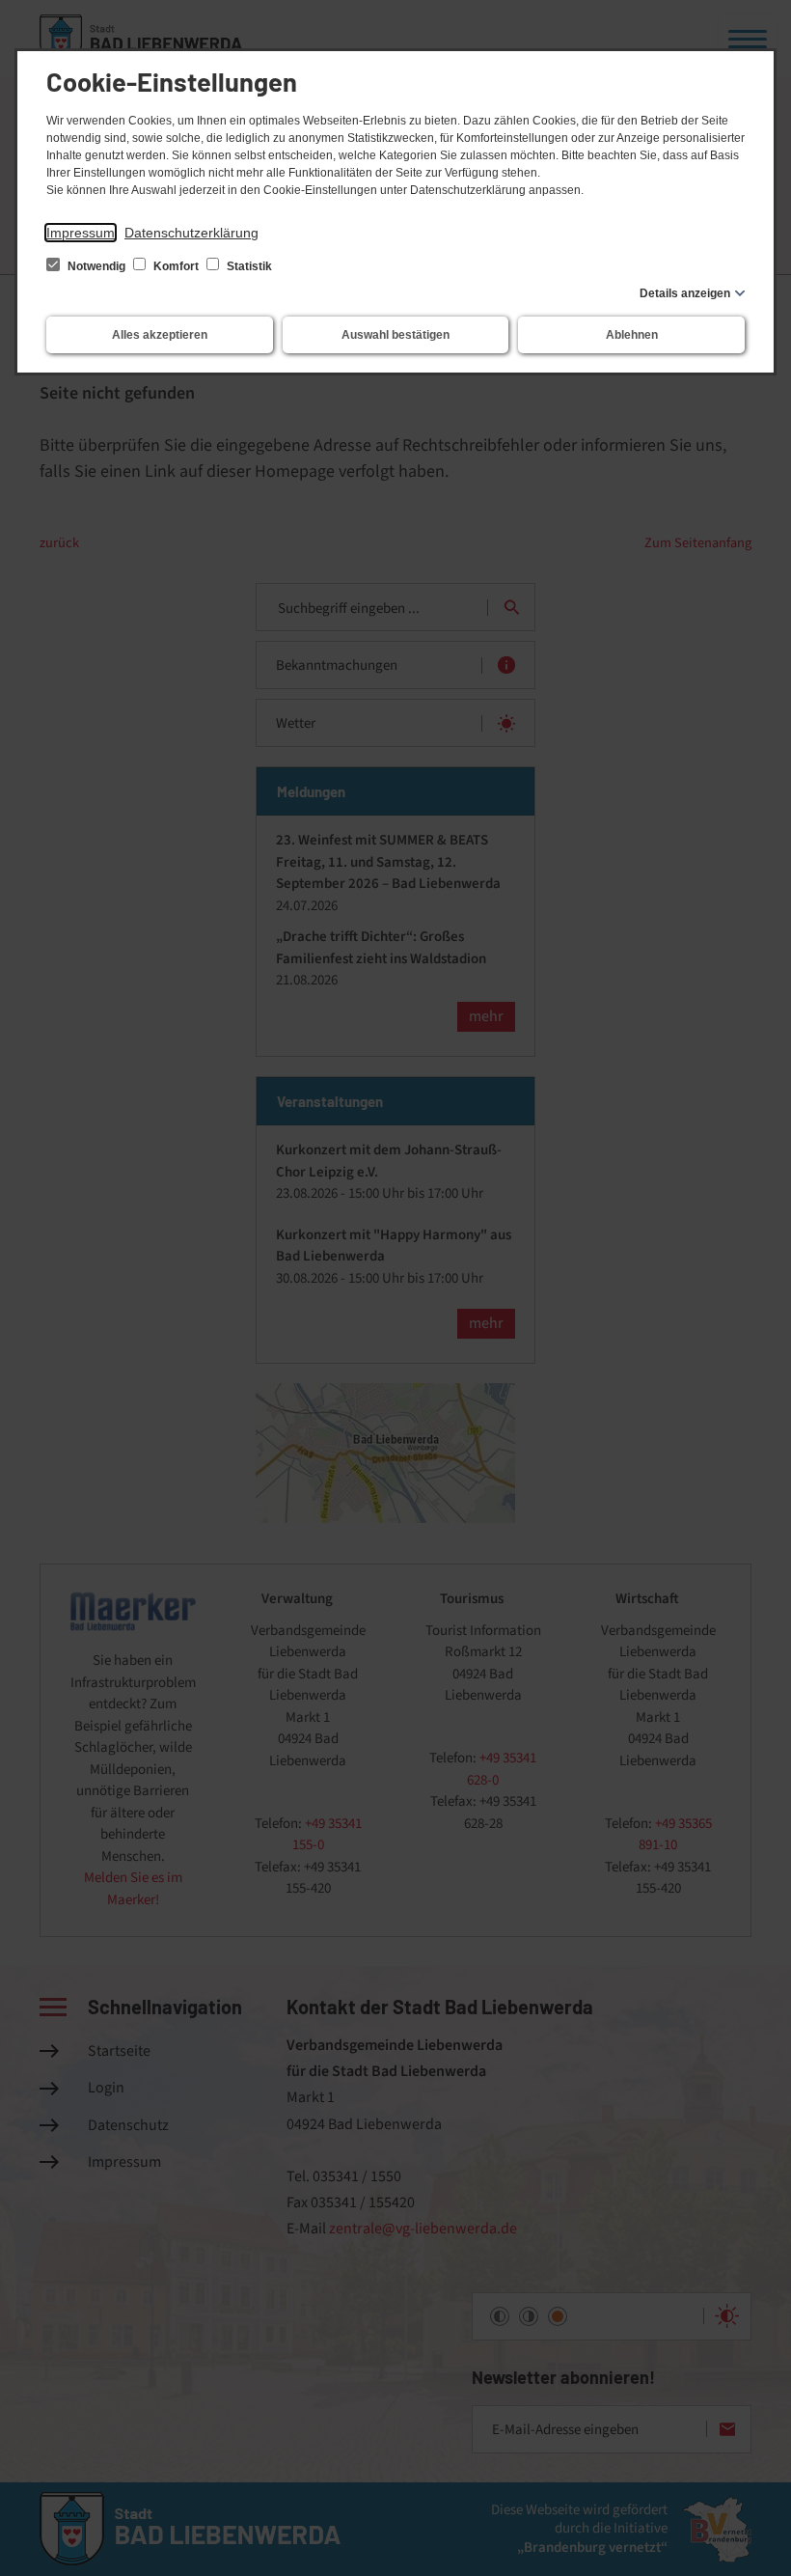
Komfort (176, 266)
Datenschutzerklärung (191, 233)
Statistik (248, 266)
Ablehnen (632, 335)
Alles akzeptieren (160, 335)
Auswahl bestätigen (395, 335)
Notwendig (96, 266)
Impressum (81, 233)
